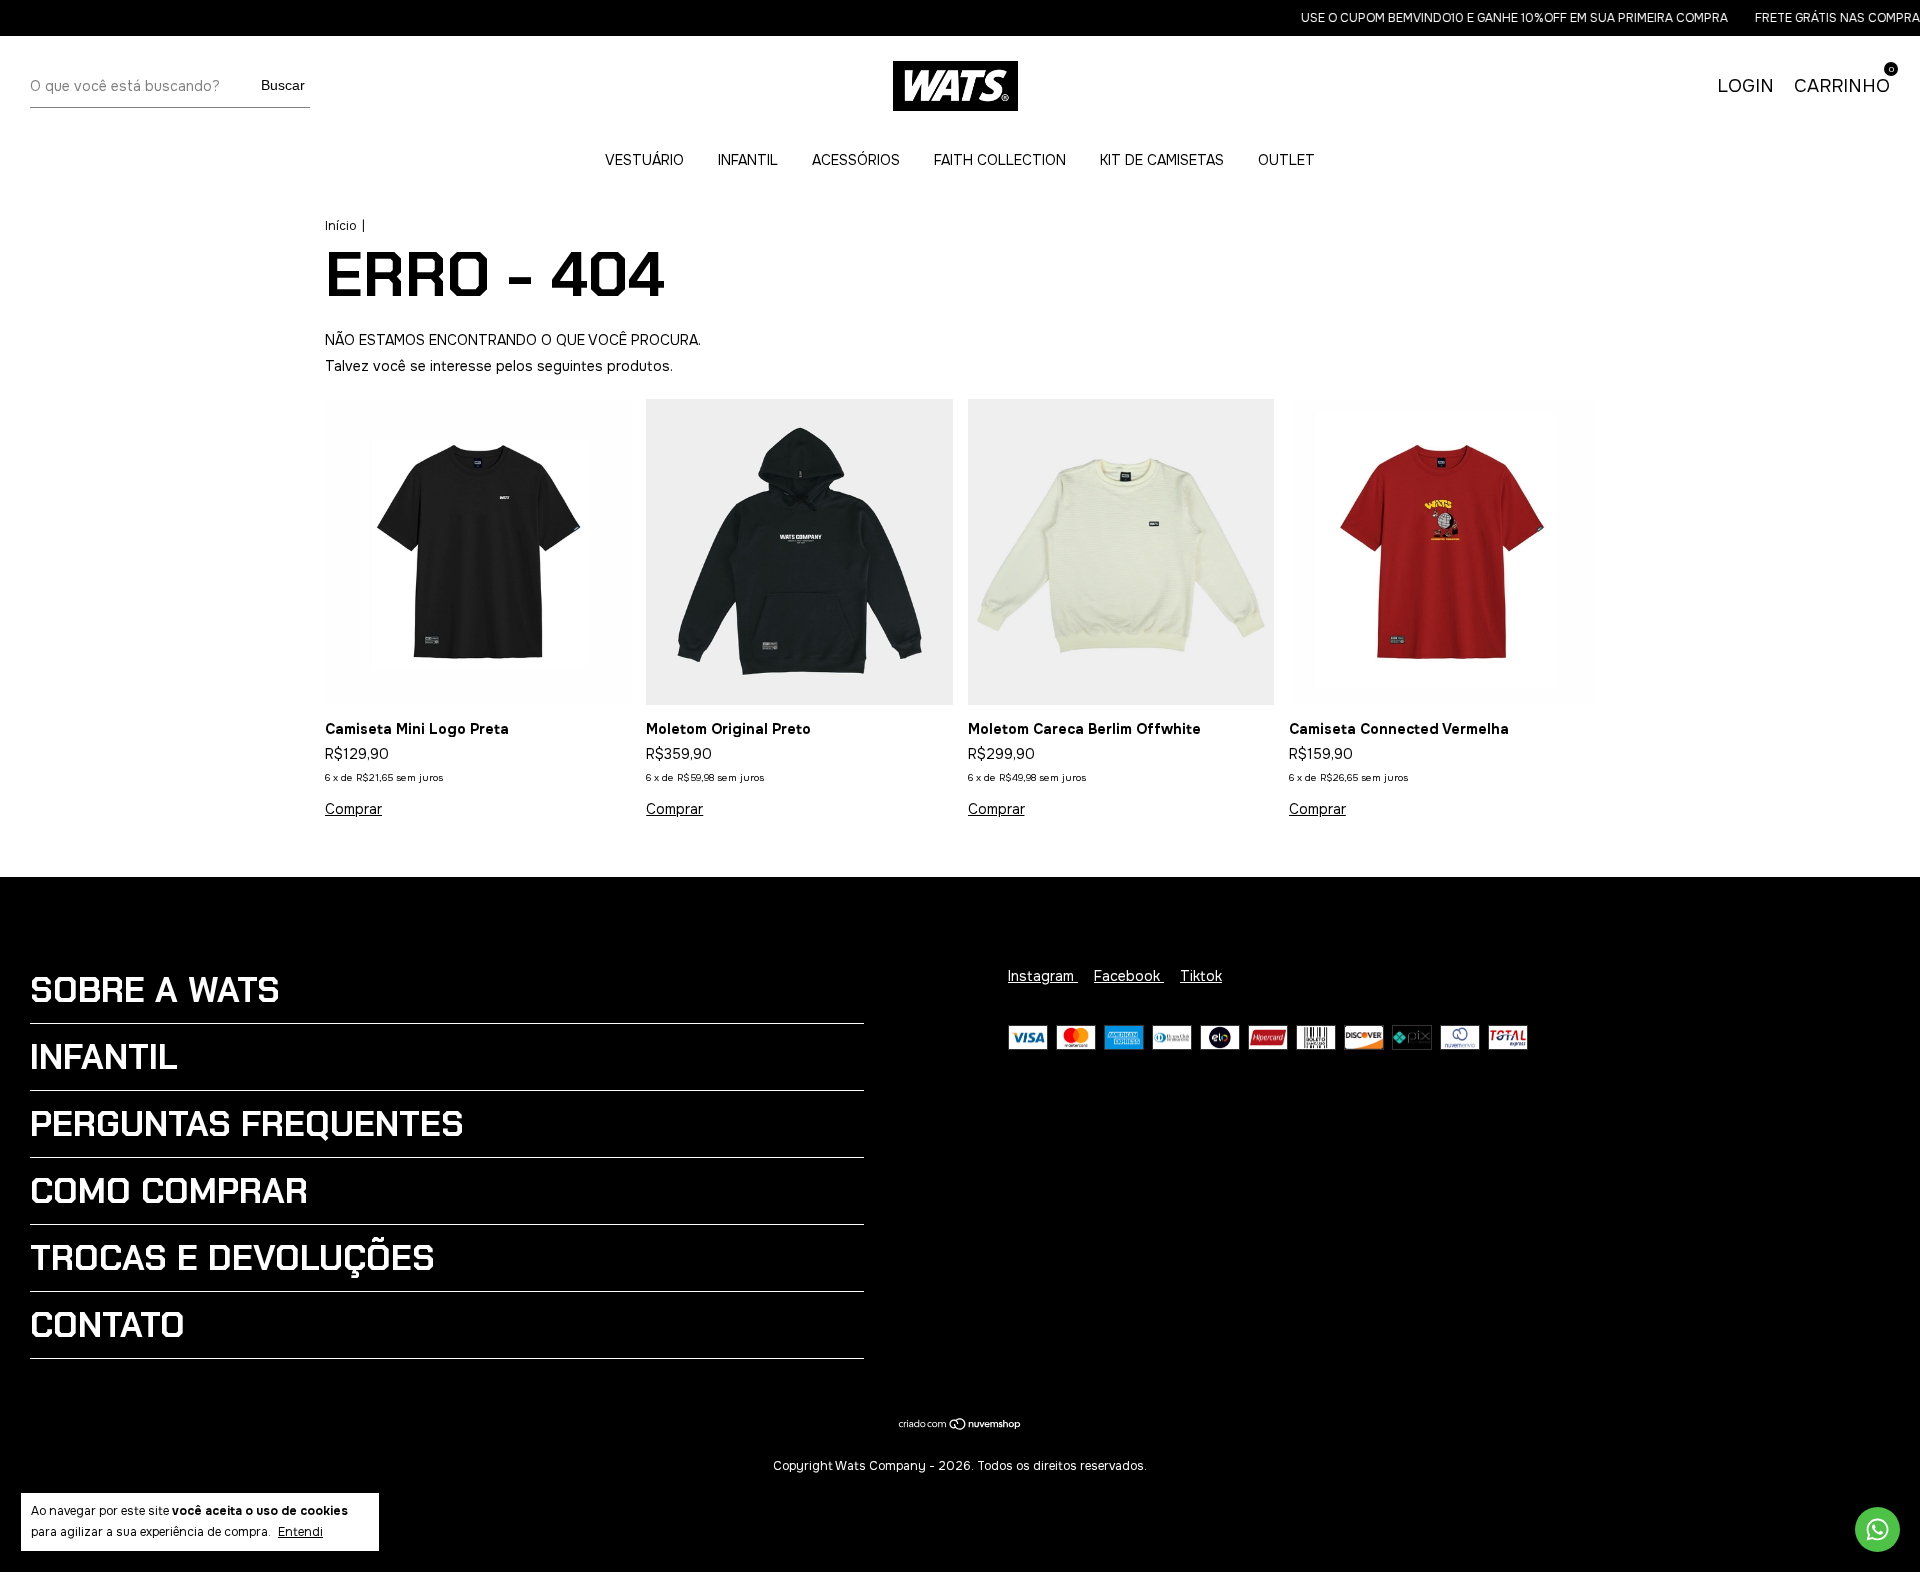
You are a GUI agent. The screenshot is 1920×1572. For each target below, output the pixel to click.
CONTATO (107, 1325)
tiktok (1201, 976)
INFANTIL (748, 160)
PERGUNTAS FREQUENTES (247, 1124)
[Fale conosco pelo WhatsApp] (1877, 1529)
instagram (1043, 976)
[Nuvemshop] (960, 1426)
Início (340, 226)
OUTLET (1286, 160)
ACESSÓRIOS (856, 160)
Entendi (300, 1532)
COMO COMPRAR (169, 1191)
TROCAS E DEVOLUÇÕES (232, 1258)
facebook (1129, 976)
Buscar (283, 85)
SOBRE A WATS (155, 990)
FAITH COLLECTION (1000, 160)
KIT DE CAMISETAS (1162, 160)
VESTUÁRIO (644, 160)
